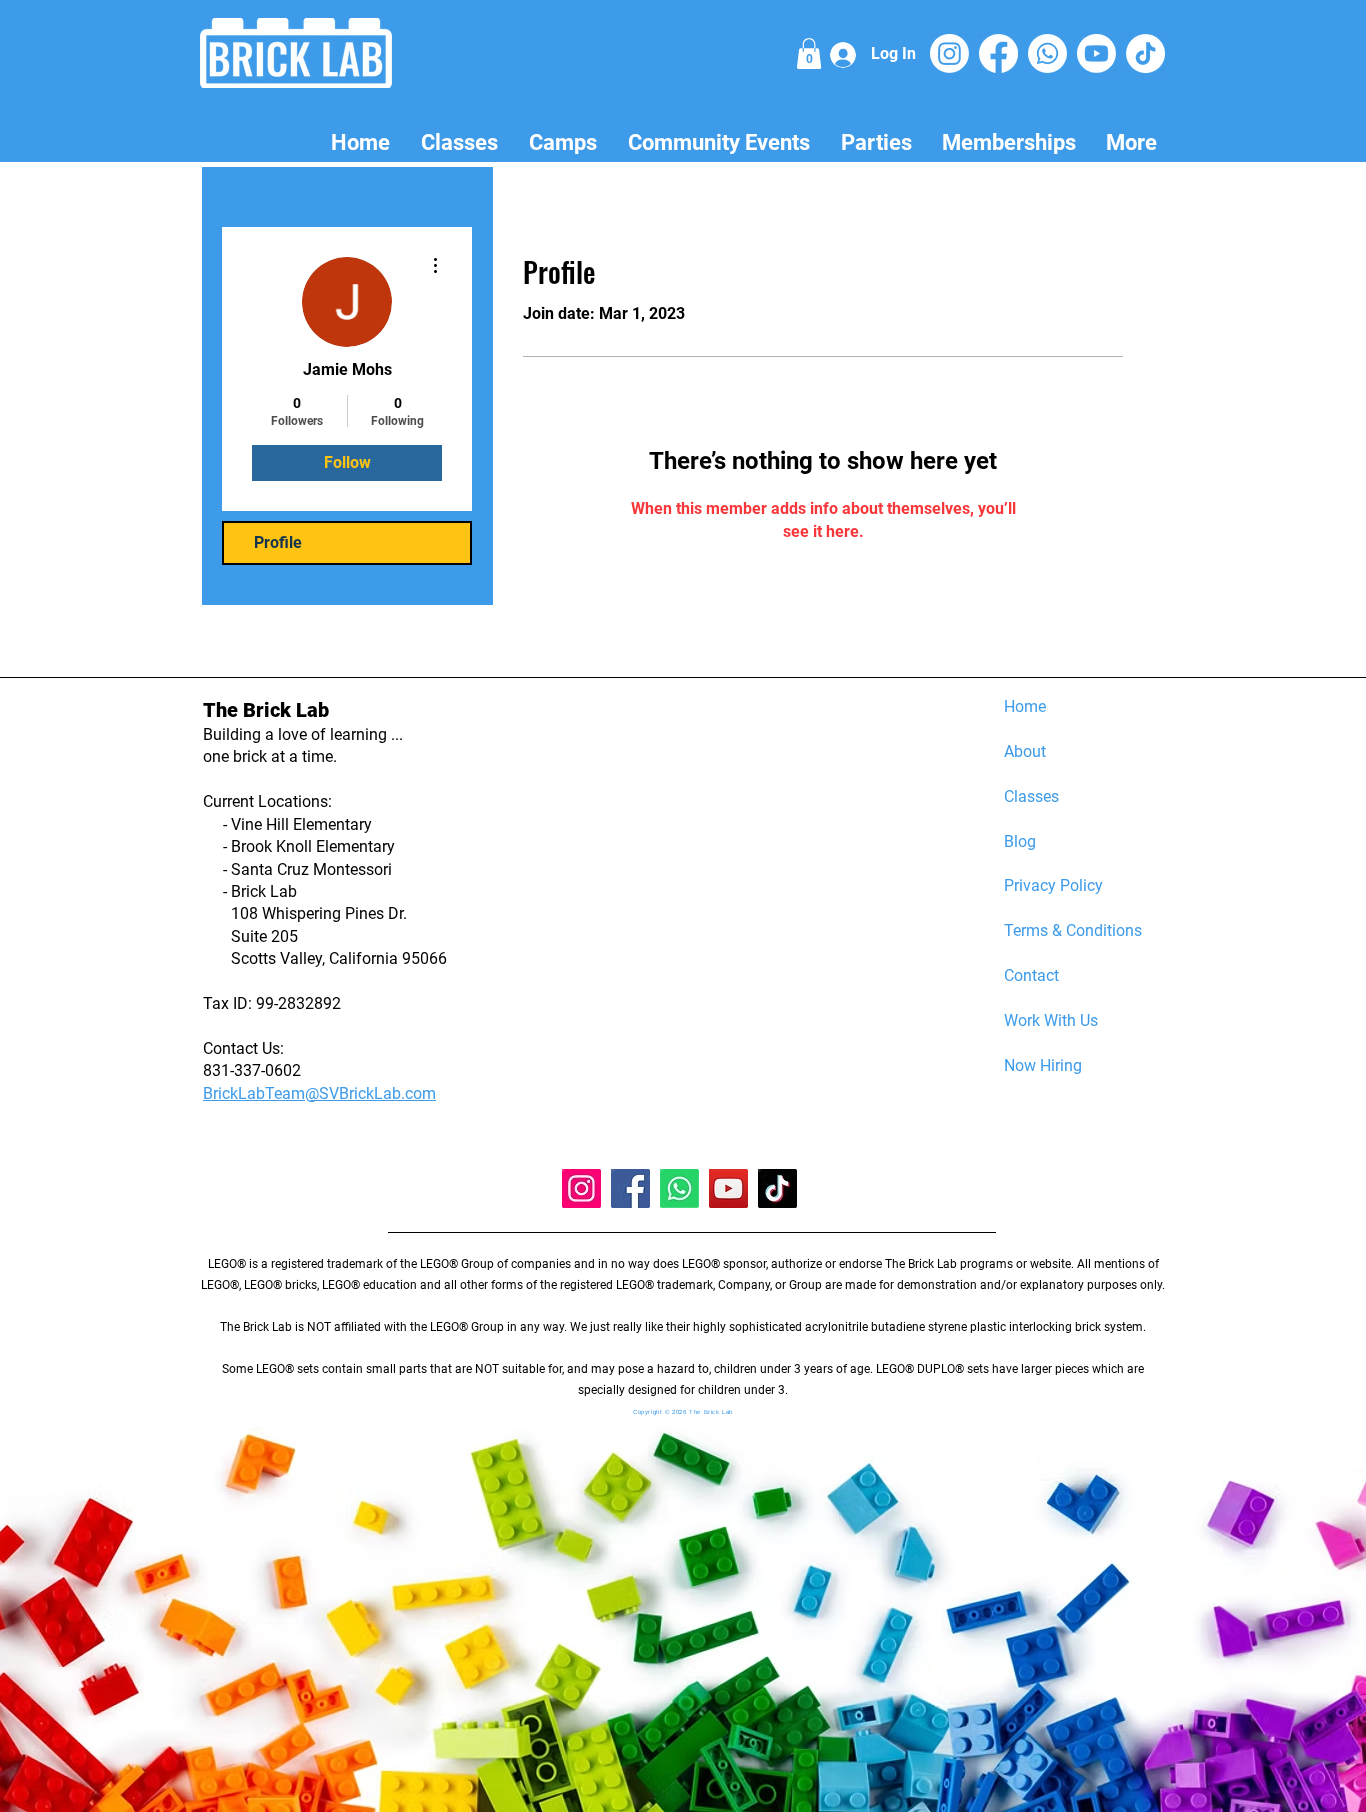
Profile (278, 542)
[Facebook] (998, 53)
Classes (1031, 796)
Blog (1020, 841)
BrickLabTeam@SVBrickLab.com (319, 1093)
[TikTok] (1145, 53)
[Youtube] (1096, 53)
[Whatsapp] (1047, 53)
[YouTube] (728, 1188)
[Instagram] (949, 53)
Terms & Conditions (1073, 930)
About (1025, 751)
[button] (809, 53)
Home (1025, 706)
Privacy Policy (1053, 885)
